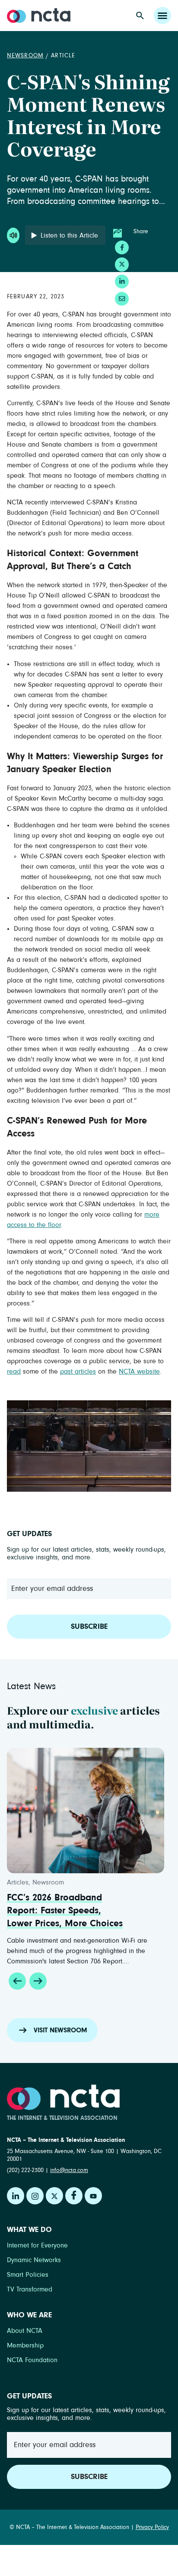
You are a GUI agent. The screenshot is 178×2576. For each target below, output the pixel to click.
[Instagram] (35, 2196)
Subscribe (89, 1627)
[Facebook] (74, 2196)
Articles (46, 1882)
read (14, 1371)
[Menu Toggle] (162, 16)
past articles (78, 1371)
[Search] (140, 16)
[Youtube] (93, 2196)
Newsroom (25, 56)
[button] (17, 1981)
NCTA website (139, 1371)
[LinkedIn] (16, 2196)
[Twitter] (54, 2196)
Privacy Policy (152, 2527)
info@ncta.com (69, 2170)
